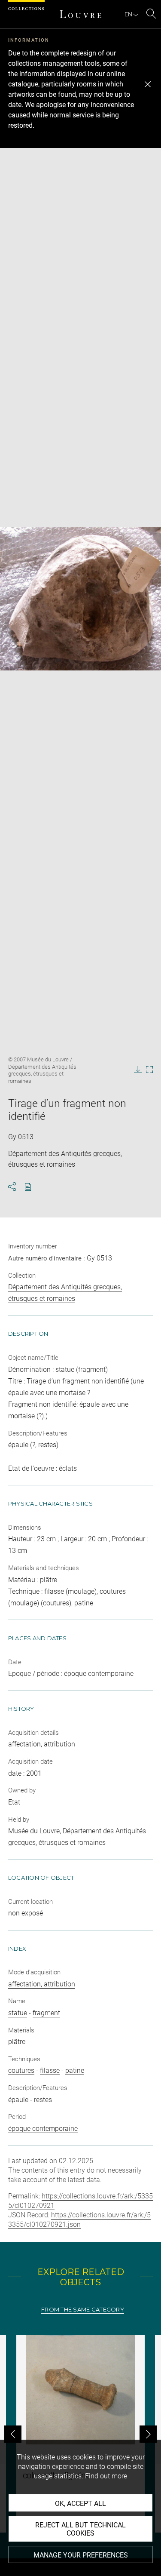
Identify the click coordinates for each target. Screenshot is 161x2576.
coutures (21, 2070)
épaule (18, 2100)
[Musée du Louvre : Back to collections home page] (81, 14)
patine (75, 2070)
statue (18, 2013)
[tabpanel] (80, 2434)
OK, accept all (80, 2504)
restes (43, 2100)
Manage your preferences (81, 2555)
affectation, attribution (42, 1984)
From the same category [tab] (83, 2310)
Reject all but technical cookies (80, 2529)
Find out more (106, 2476)
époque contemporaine (43, 2129)
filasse (50, 2070)
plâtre (17, 2042)
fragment (46, 2013)
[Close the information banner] (148, 84)
